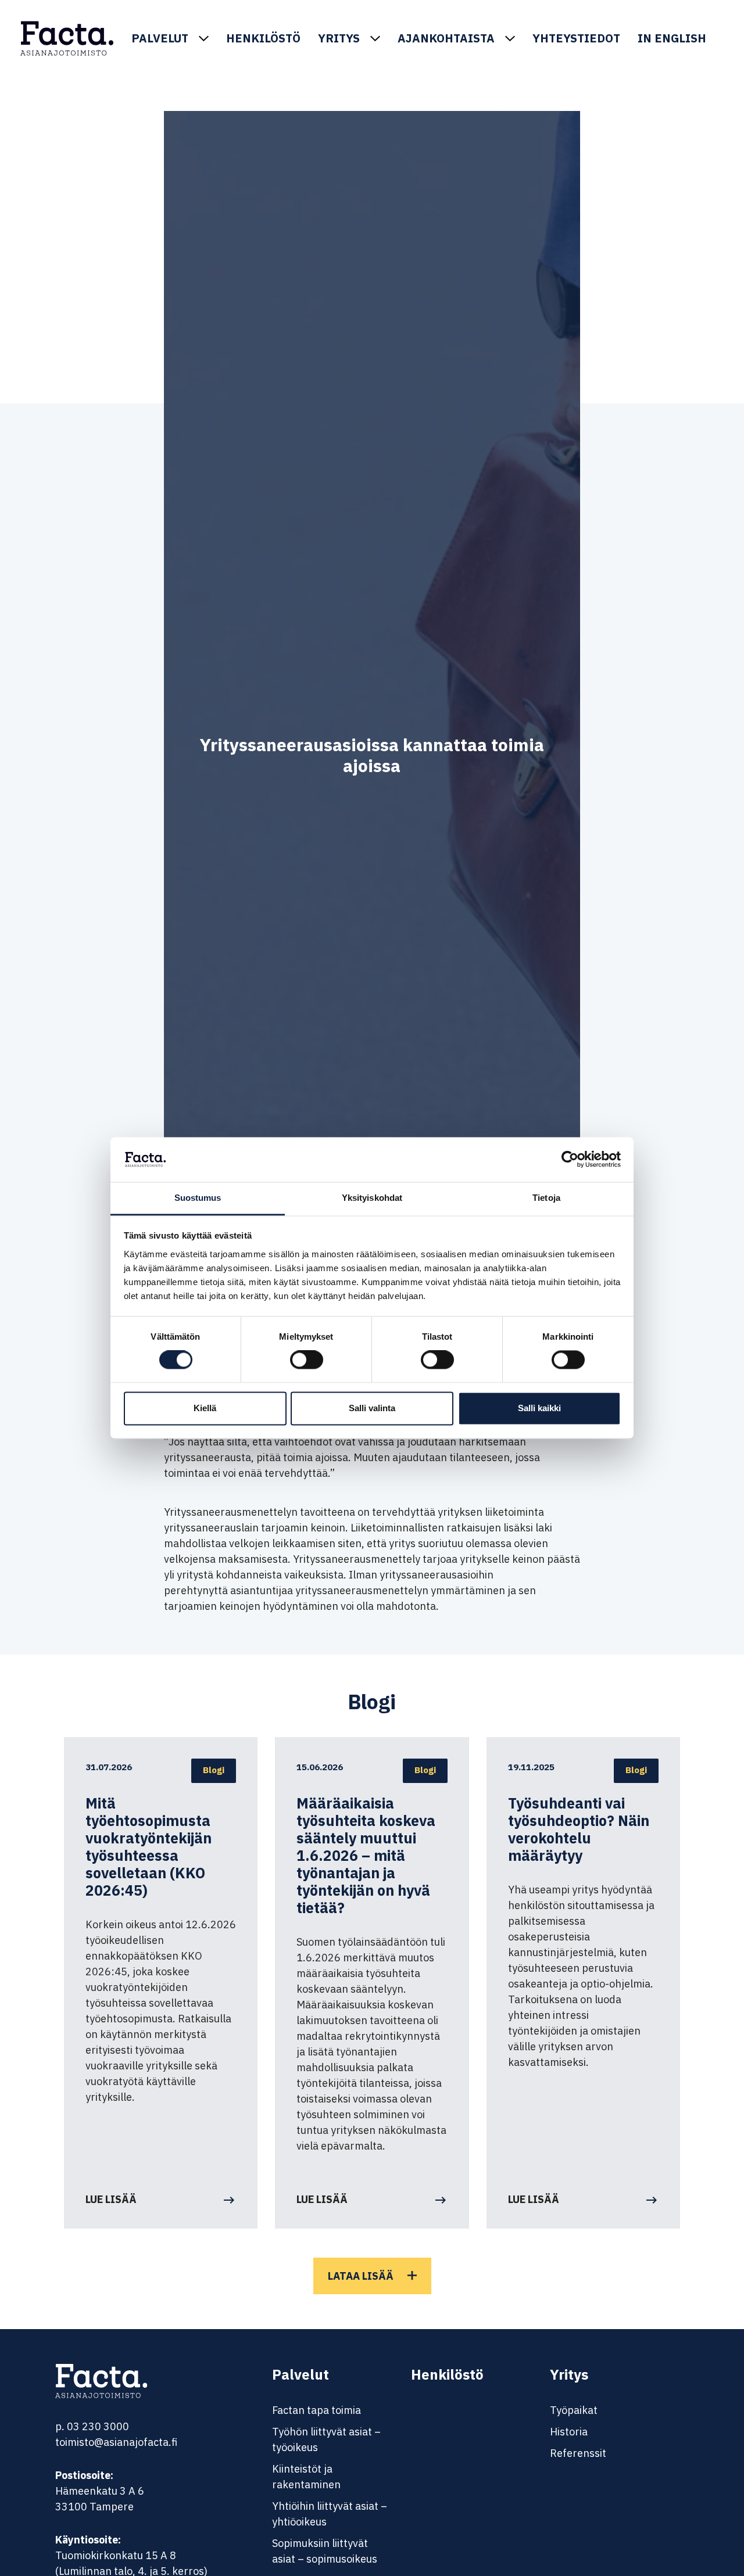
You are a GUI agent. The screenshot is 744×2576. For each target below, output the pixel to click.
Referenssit (578, 2453)
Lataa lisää (361, 2276)
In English (672, 38)
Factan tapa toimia (316, 2410)
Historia (569, 2432)
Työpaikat (574, 2410)
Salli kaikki (539, 1408)
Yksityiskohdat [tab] (372, 1198)
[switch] (307, 1360)
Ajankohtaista (446, 38)
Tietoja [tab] (546, 1198)
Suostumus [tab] (198, 1198)
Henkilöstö (263, 38)
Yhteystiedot (576, 38)
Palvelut (160, 38)
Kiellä (205, 1408)
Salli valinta (372, 1408)
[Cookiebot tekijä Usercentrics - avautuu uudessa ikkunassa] (570, 1160)
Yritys (339, 38)
